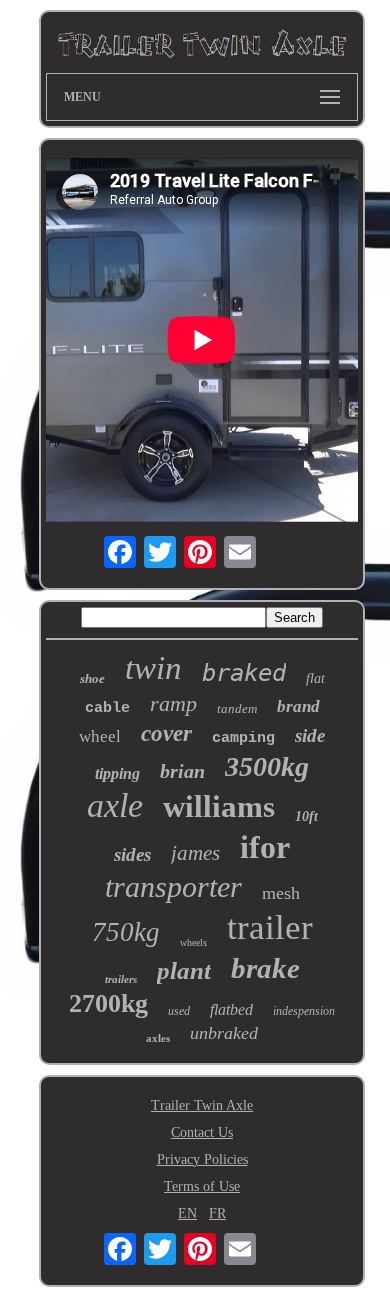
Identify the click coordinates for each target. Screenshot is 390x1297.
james (195, 853)
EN (187, 1213)
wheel (100, 736)
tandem (237, 708)
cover (166, 733)
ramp (173, 703)
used (179, 1011)
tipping (117, 773)
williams (219, 806)
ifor (265, 847)
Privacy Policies (202, 1159)
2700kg (108, 1003)
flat (315, 678)
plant (184, 970)
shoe (92, 678)
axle (115, 805)
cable (107, 708)
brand (298, 706)
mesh (281, 893)
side (310, 735)
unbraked (224, 1033)
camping (243, 738)
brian (182, 771)
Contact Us (202, 1132)
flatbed (231, 1009)
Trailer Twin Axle (202, 1105)
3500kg (267, 766)
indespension (304, 1011)
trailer (270, 927)
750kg (126, 932)
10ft (306, 816)
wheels (193, 942)
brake (265, 968)
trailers (121, 979)
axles (158, 1038)
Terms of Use (202, 1186)
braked (244, 673)
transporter (173, 886)
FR (217, 1213)
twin (153, 668)
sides (132, 854)
